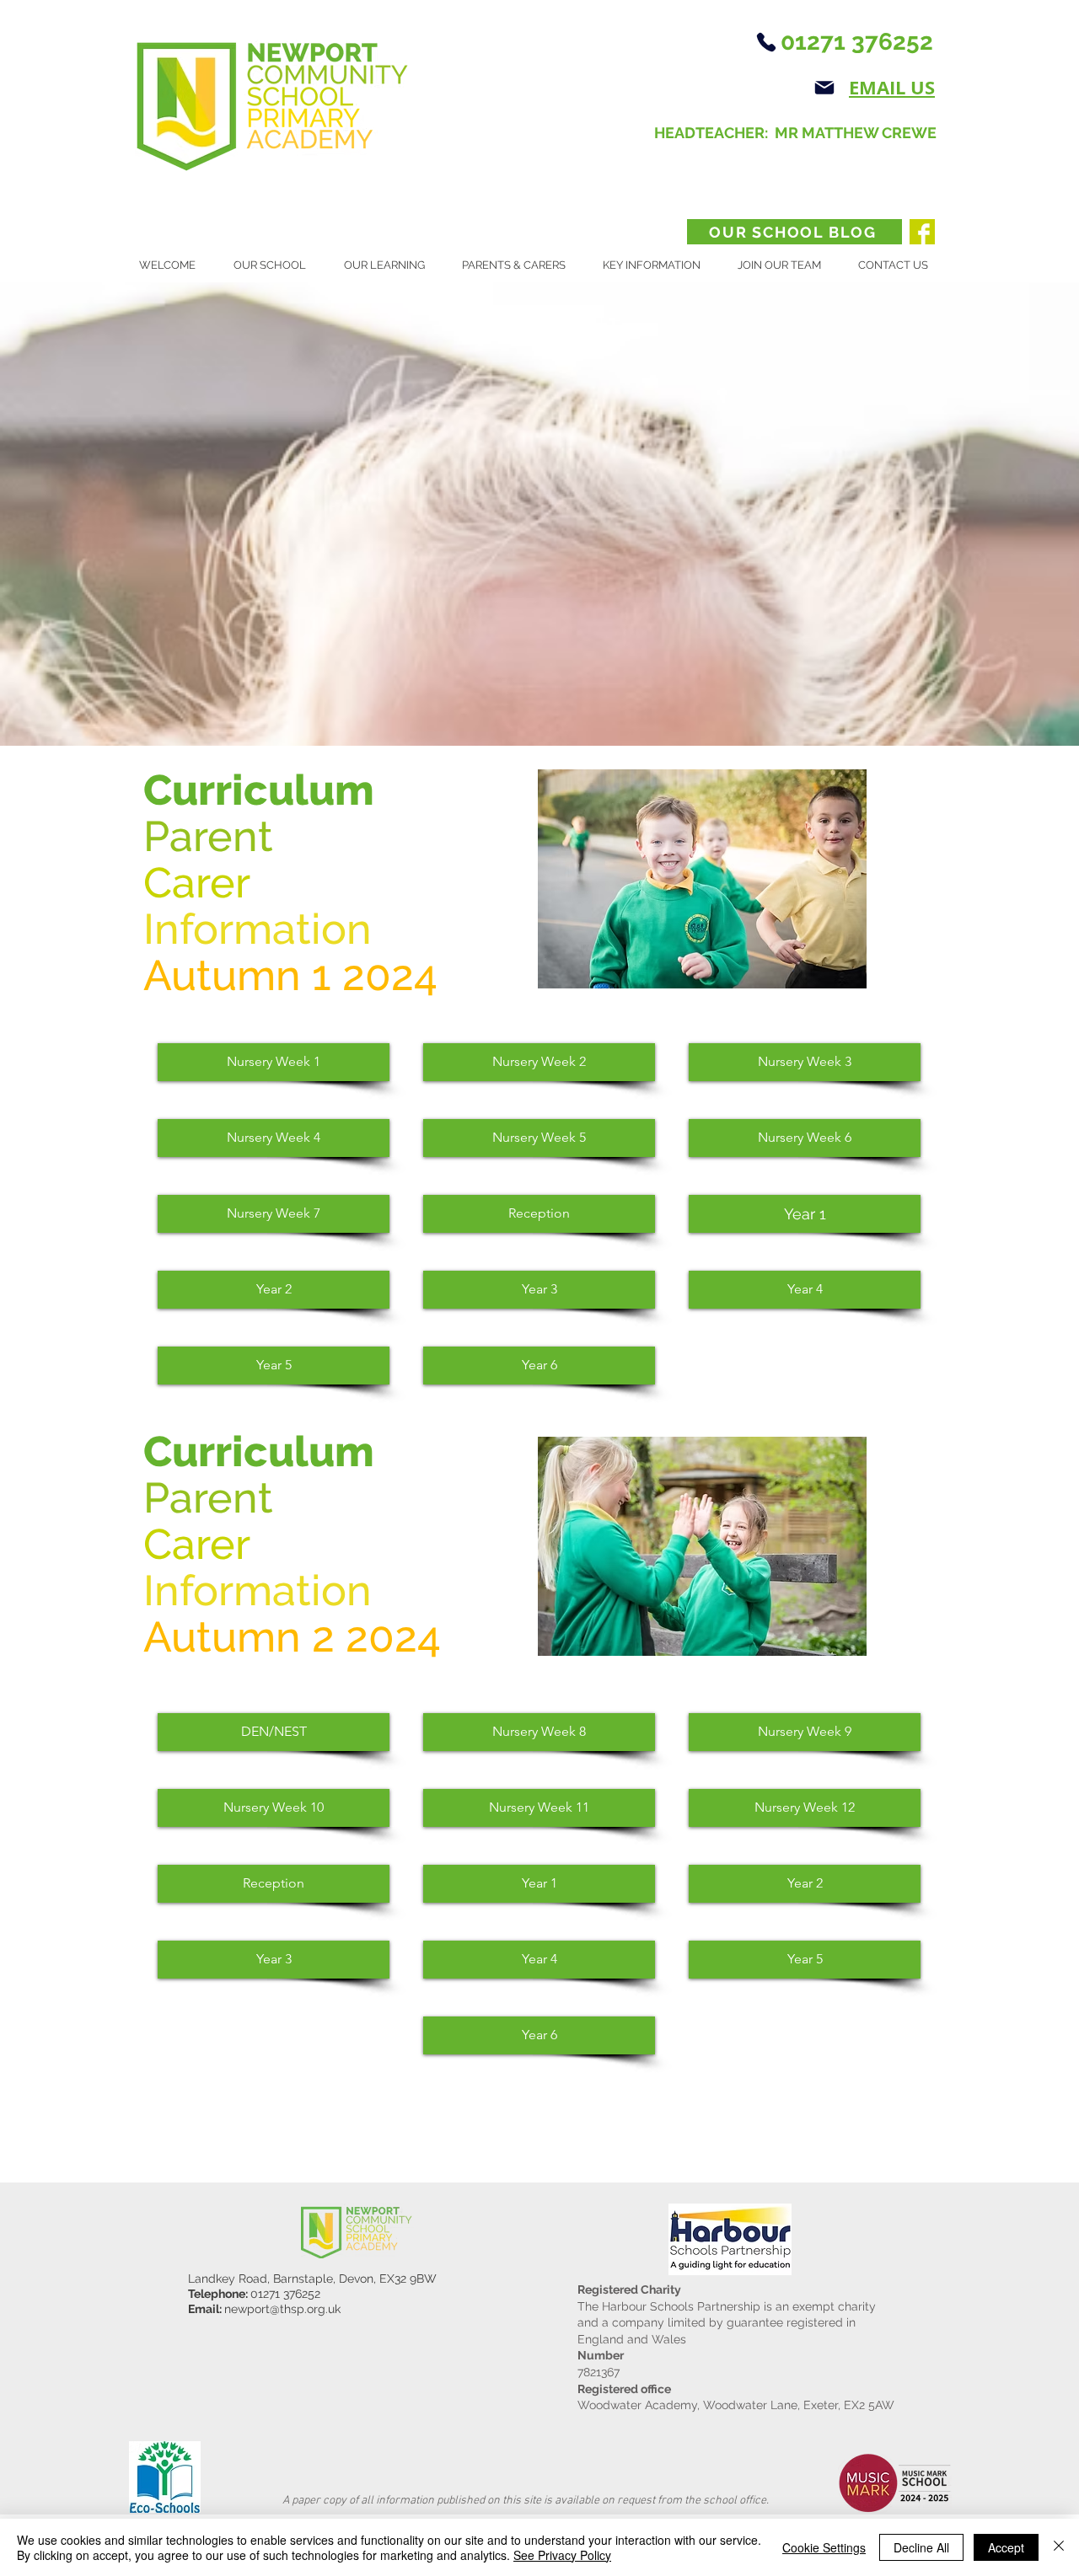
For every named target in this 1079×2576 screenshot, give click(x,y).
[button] (276, 265)
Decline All (921, 2547)
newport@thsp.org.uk (282, 2309)
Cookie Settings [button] (824, 2547)
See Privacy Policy (562, 2555)
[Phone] (766, 42)
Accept (1006, 2547)
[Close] (1059, 2547)
